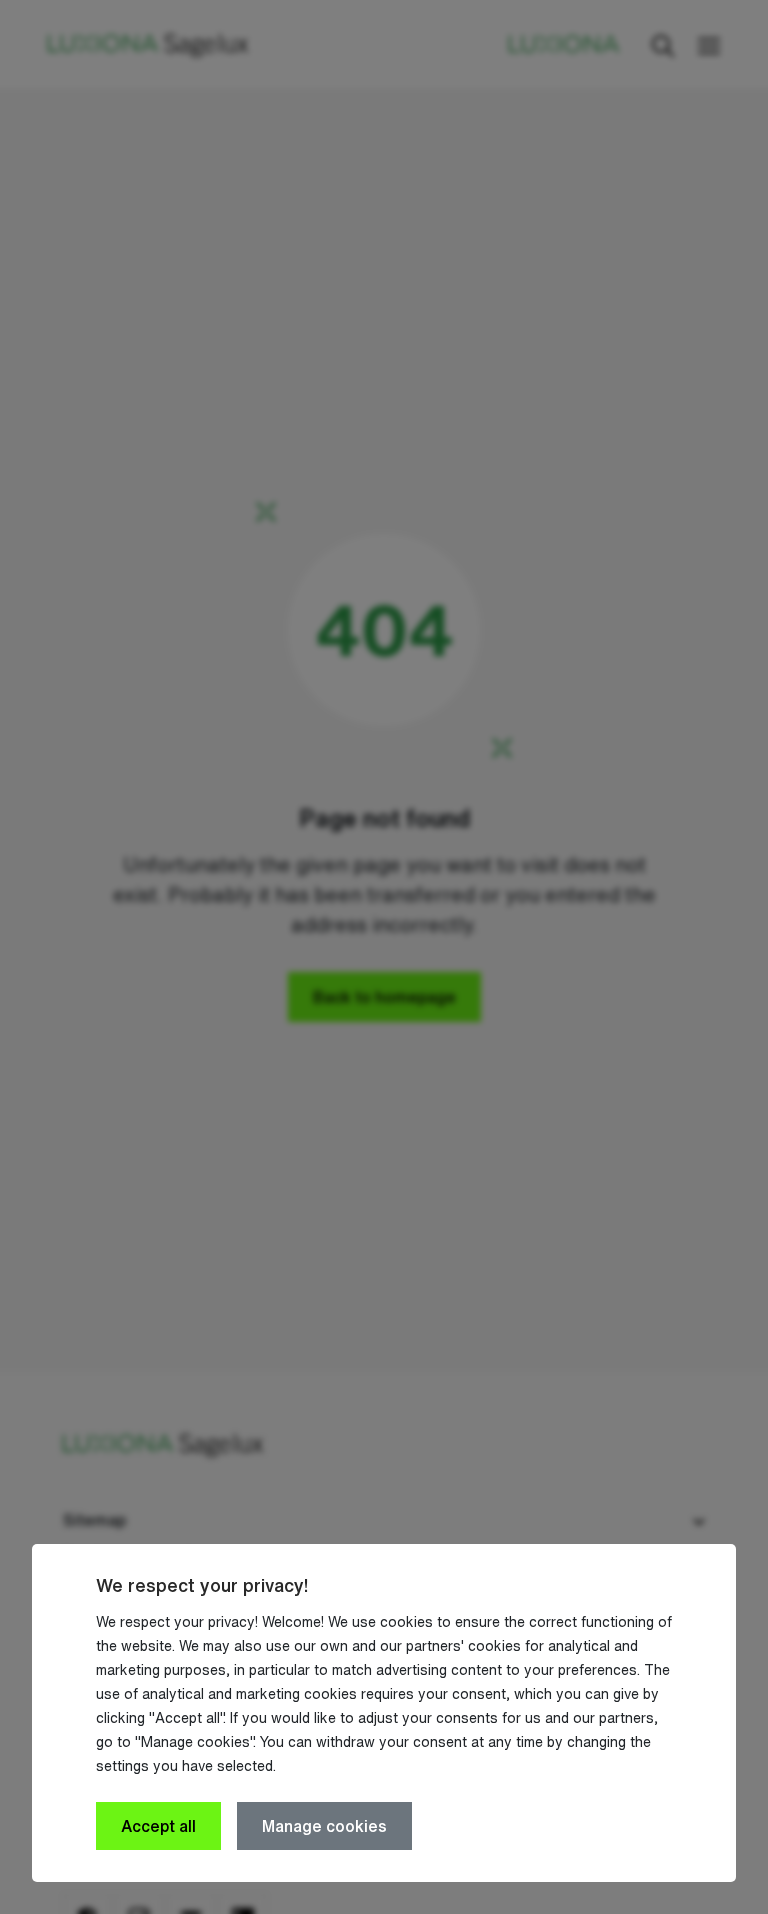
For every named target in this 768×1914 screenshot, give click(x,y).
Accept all (158, 1826)
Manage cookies (324, 1826)
